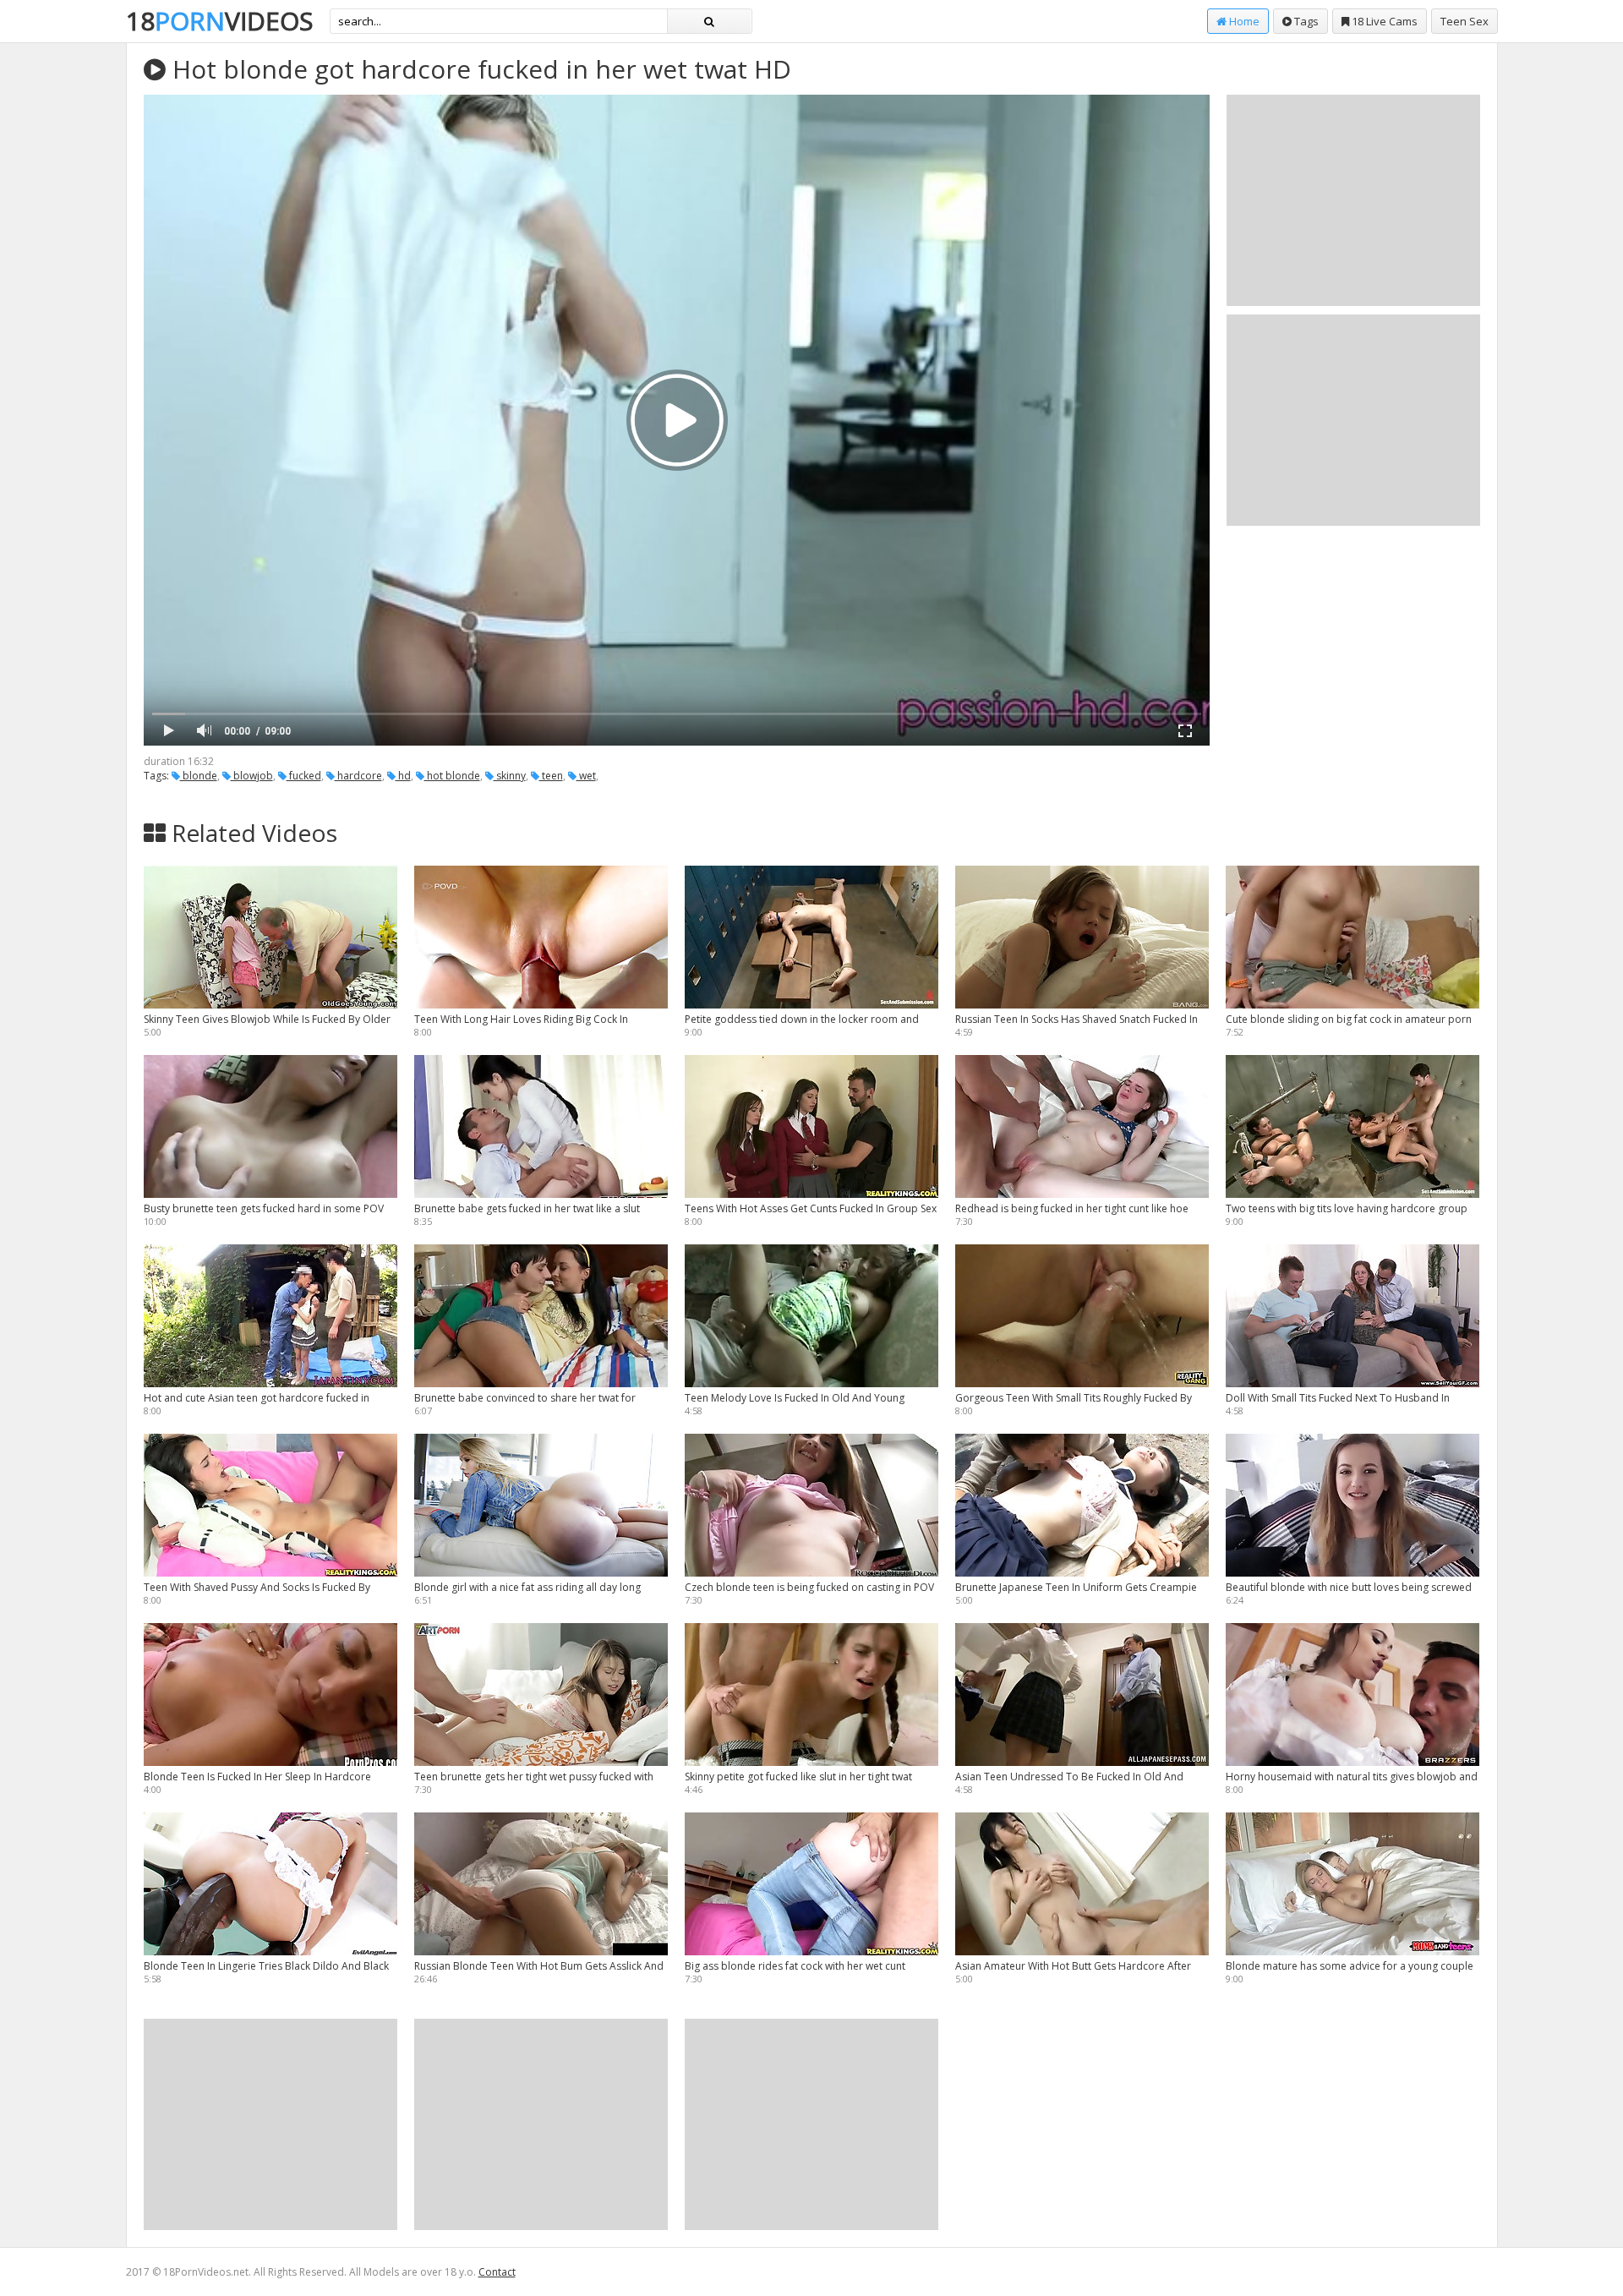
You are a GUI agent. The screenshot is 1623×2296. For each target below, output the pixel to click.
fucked (304, 776)
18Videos (219, 21)
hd (403, 776)
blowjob (252, 776)
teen (551, 776)
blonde (199, 776)
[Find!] (709, 21)
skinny (510, 776)
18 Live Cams (1383, 21)
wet (586, 776)
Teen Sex (1465, 21)
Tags (1305, 21)
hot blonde (452, 776)
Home (1243, 21)
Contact (497, 2272)
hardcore (358, 776)
